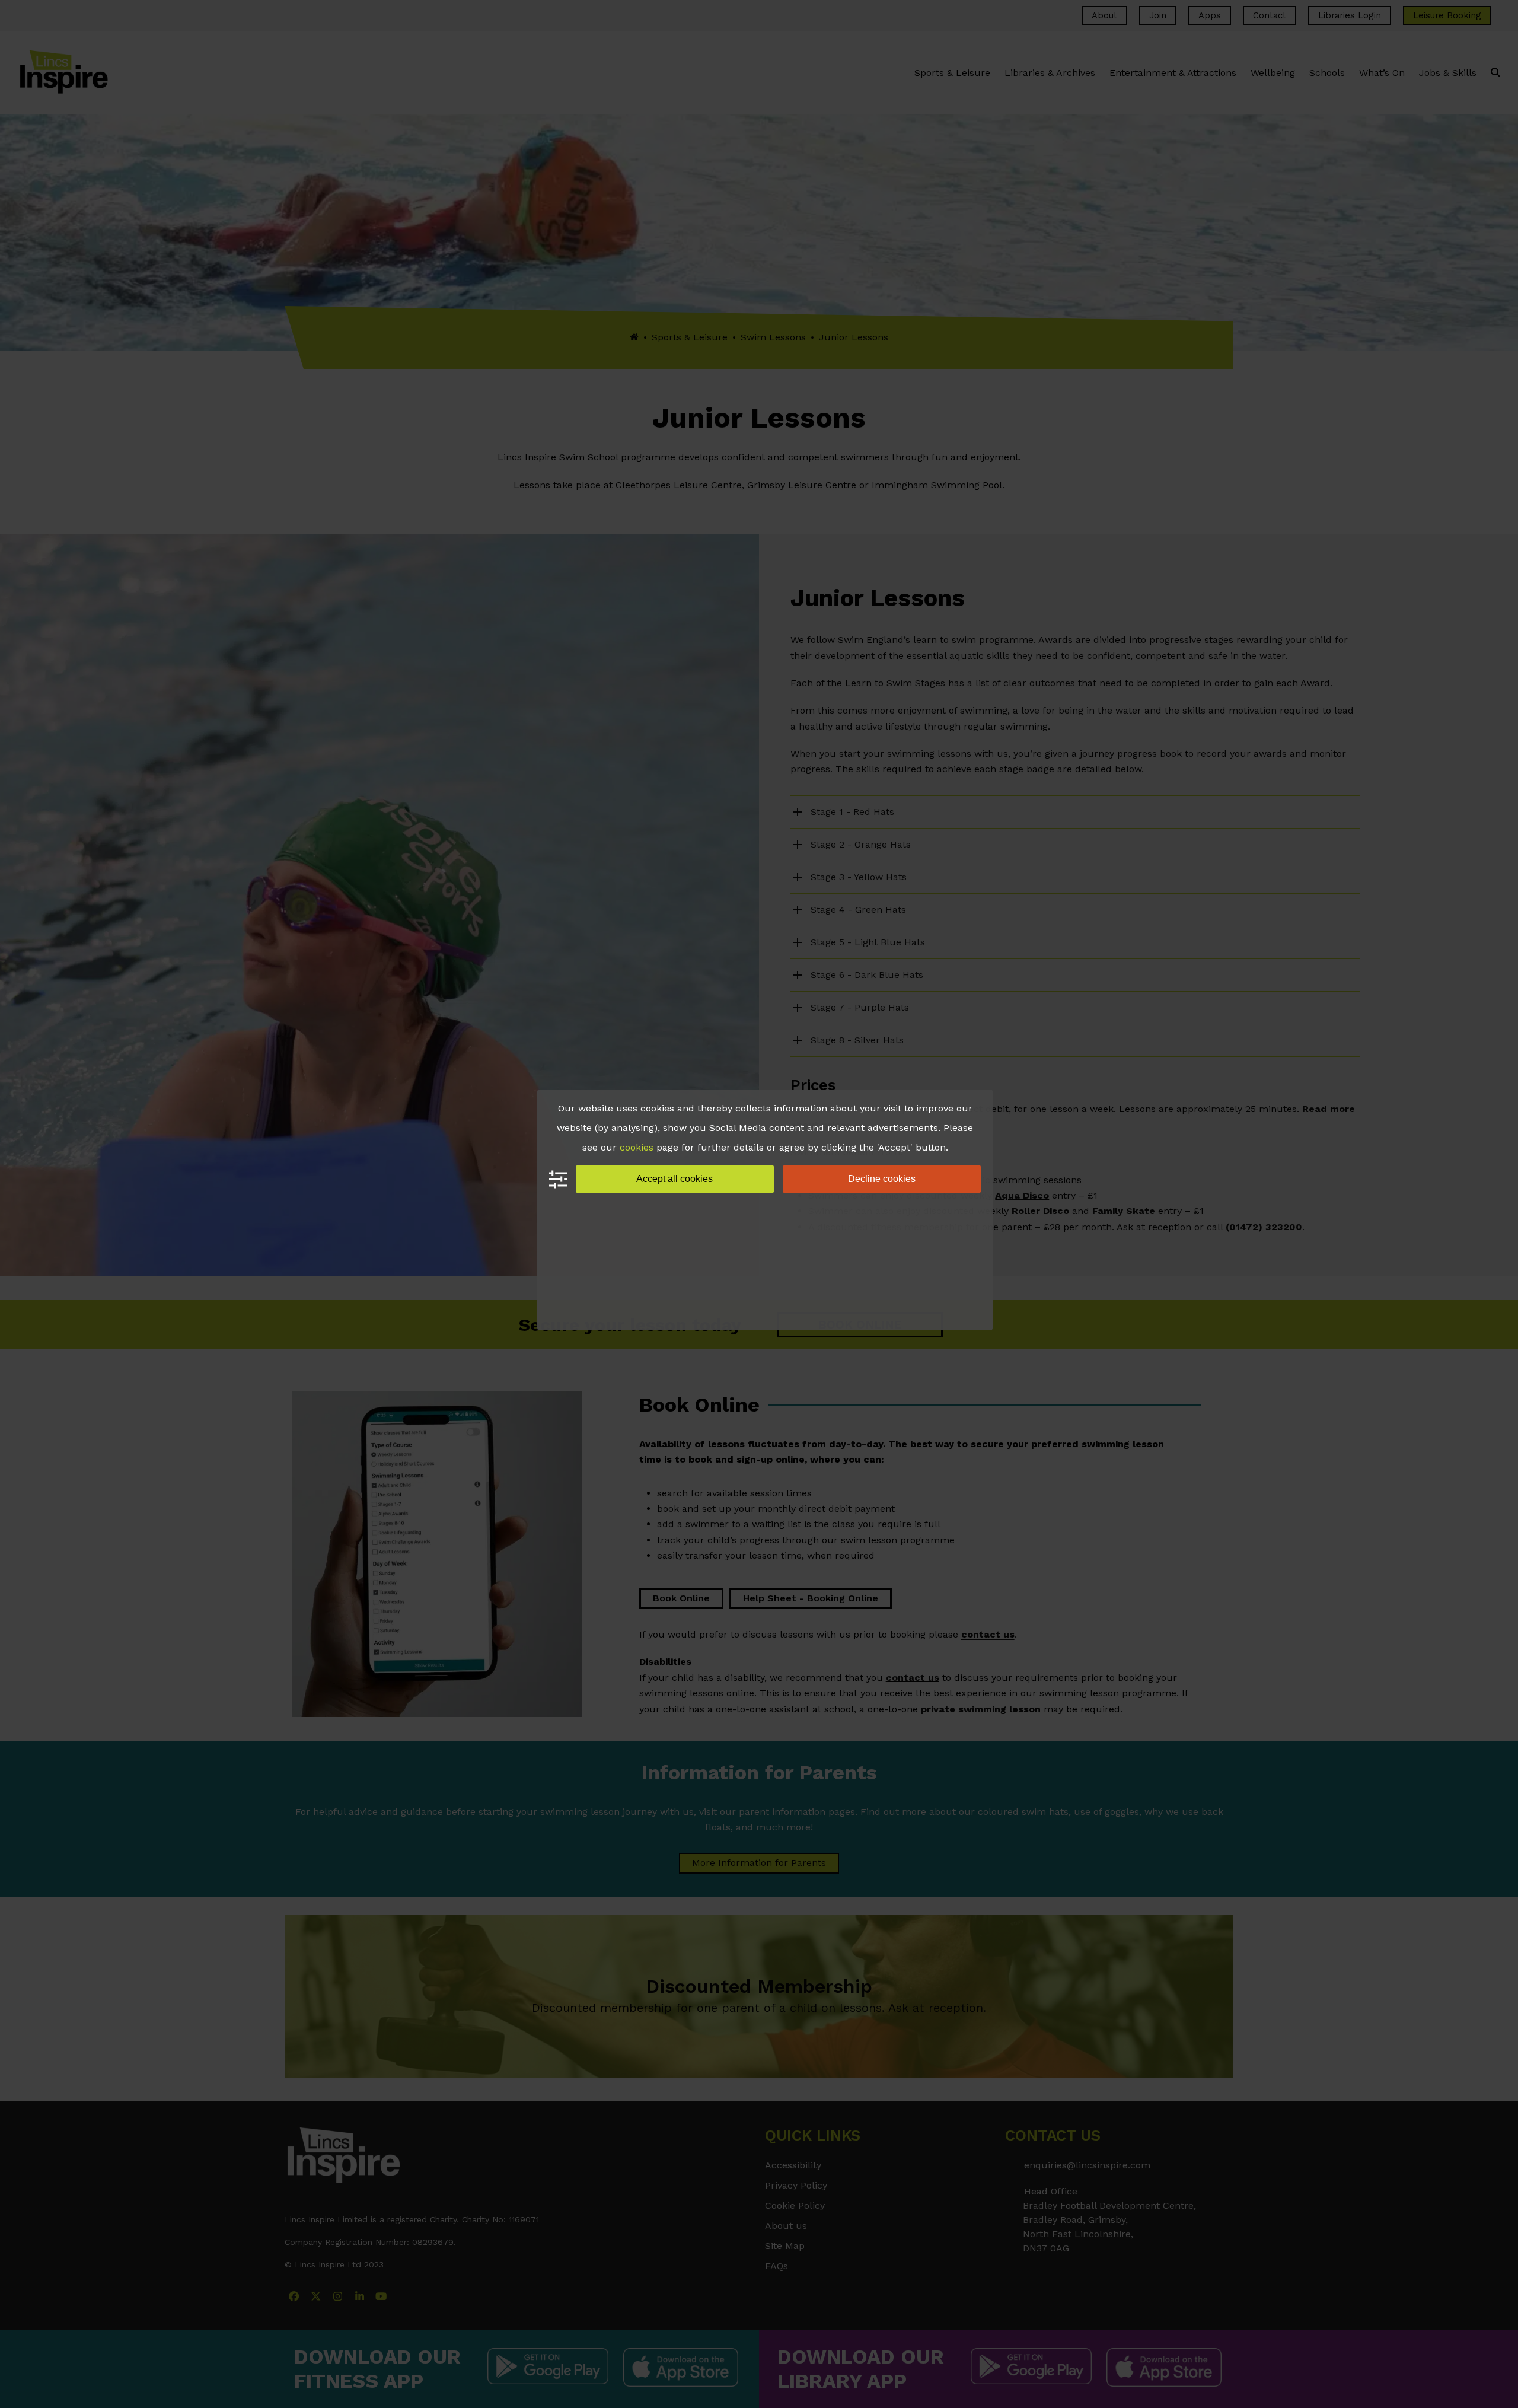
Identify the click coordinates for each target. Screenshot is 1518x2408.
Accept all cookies (675, 1179)
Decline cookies (882, 1179)
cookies (637, 1147)
